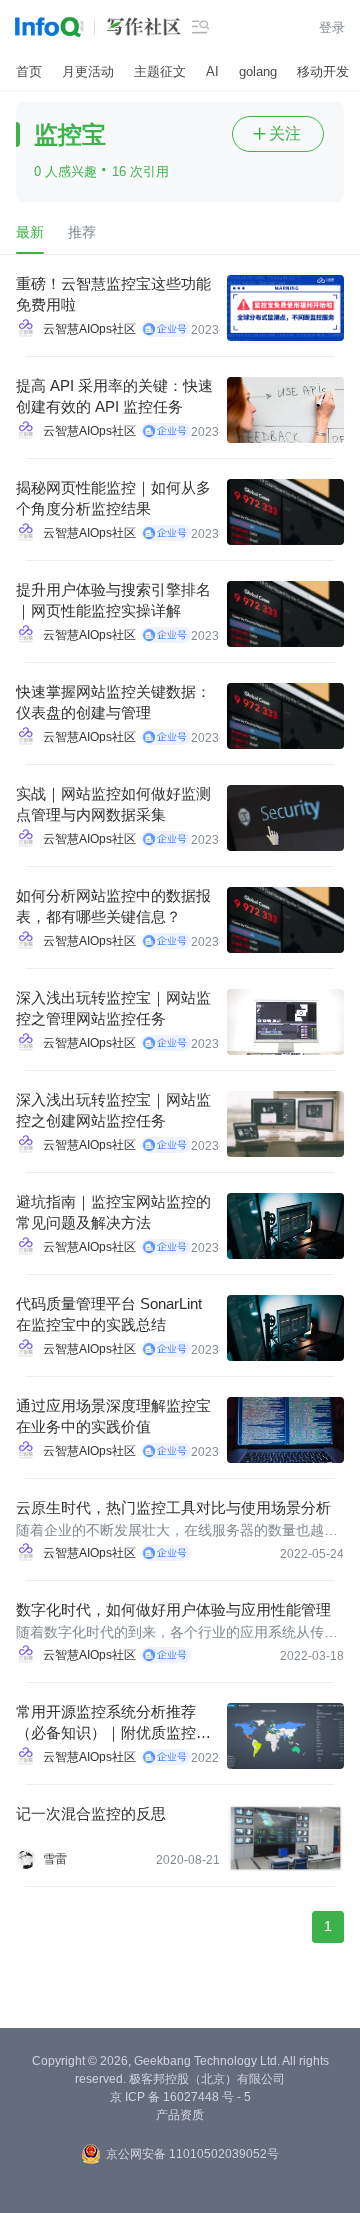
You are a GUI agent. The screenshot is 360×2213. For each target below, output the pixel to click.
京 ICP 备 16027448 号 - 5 (180, 2097)
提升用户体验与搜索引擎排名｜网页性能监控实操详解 (113, 600)
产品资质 (180, 2115)
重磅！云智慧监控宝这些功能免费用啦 (113, 294)
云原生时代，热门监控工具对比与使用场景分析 (173, 1507)
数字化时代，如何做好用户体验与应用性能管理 (173, 1609)
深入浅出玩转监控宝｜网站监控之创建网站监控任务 (113, 1110)
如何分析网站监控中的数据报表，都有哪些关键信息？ (113, 906)
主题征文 (160, 71)
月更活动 (88, 71)
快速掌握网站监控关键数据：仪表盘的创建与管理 (113, 702)
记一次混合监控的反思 (91, 1813)
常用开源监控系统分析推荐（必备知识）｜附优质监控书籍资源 (113, 1723)
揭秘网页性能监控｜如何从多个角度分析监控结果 (113, 498)
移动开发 (323, 71)
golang (258, 71)
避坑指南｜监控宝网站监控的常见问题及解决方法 (113, 1212)
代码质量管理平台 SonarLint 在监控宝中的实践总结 (109, 1314)
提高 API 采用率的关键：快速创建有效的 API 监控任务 (114, 396)
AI (212, 71)
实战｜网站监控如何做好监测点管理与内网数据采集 (113, 804)
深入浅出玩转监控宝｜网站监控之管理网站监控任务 (113, 1008)
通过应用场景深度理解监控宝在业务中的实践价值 (113, 1416)
